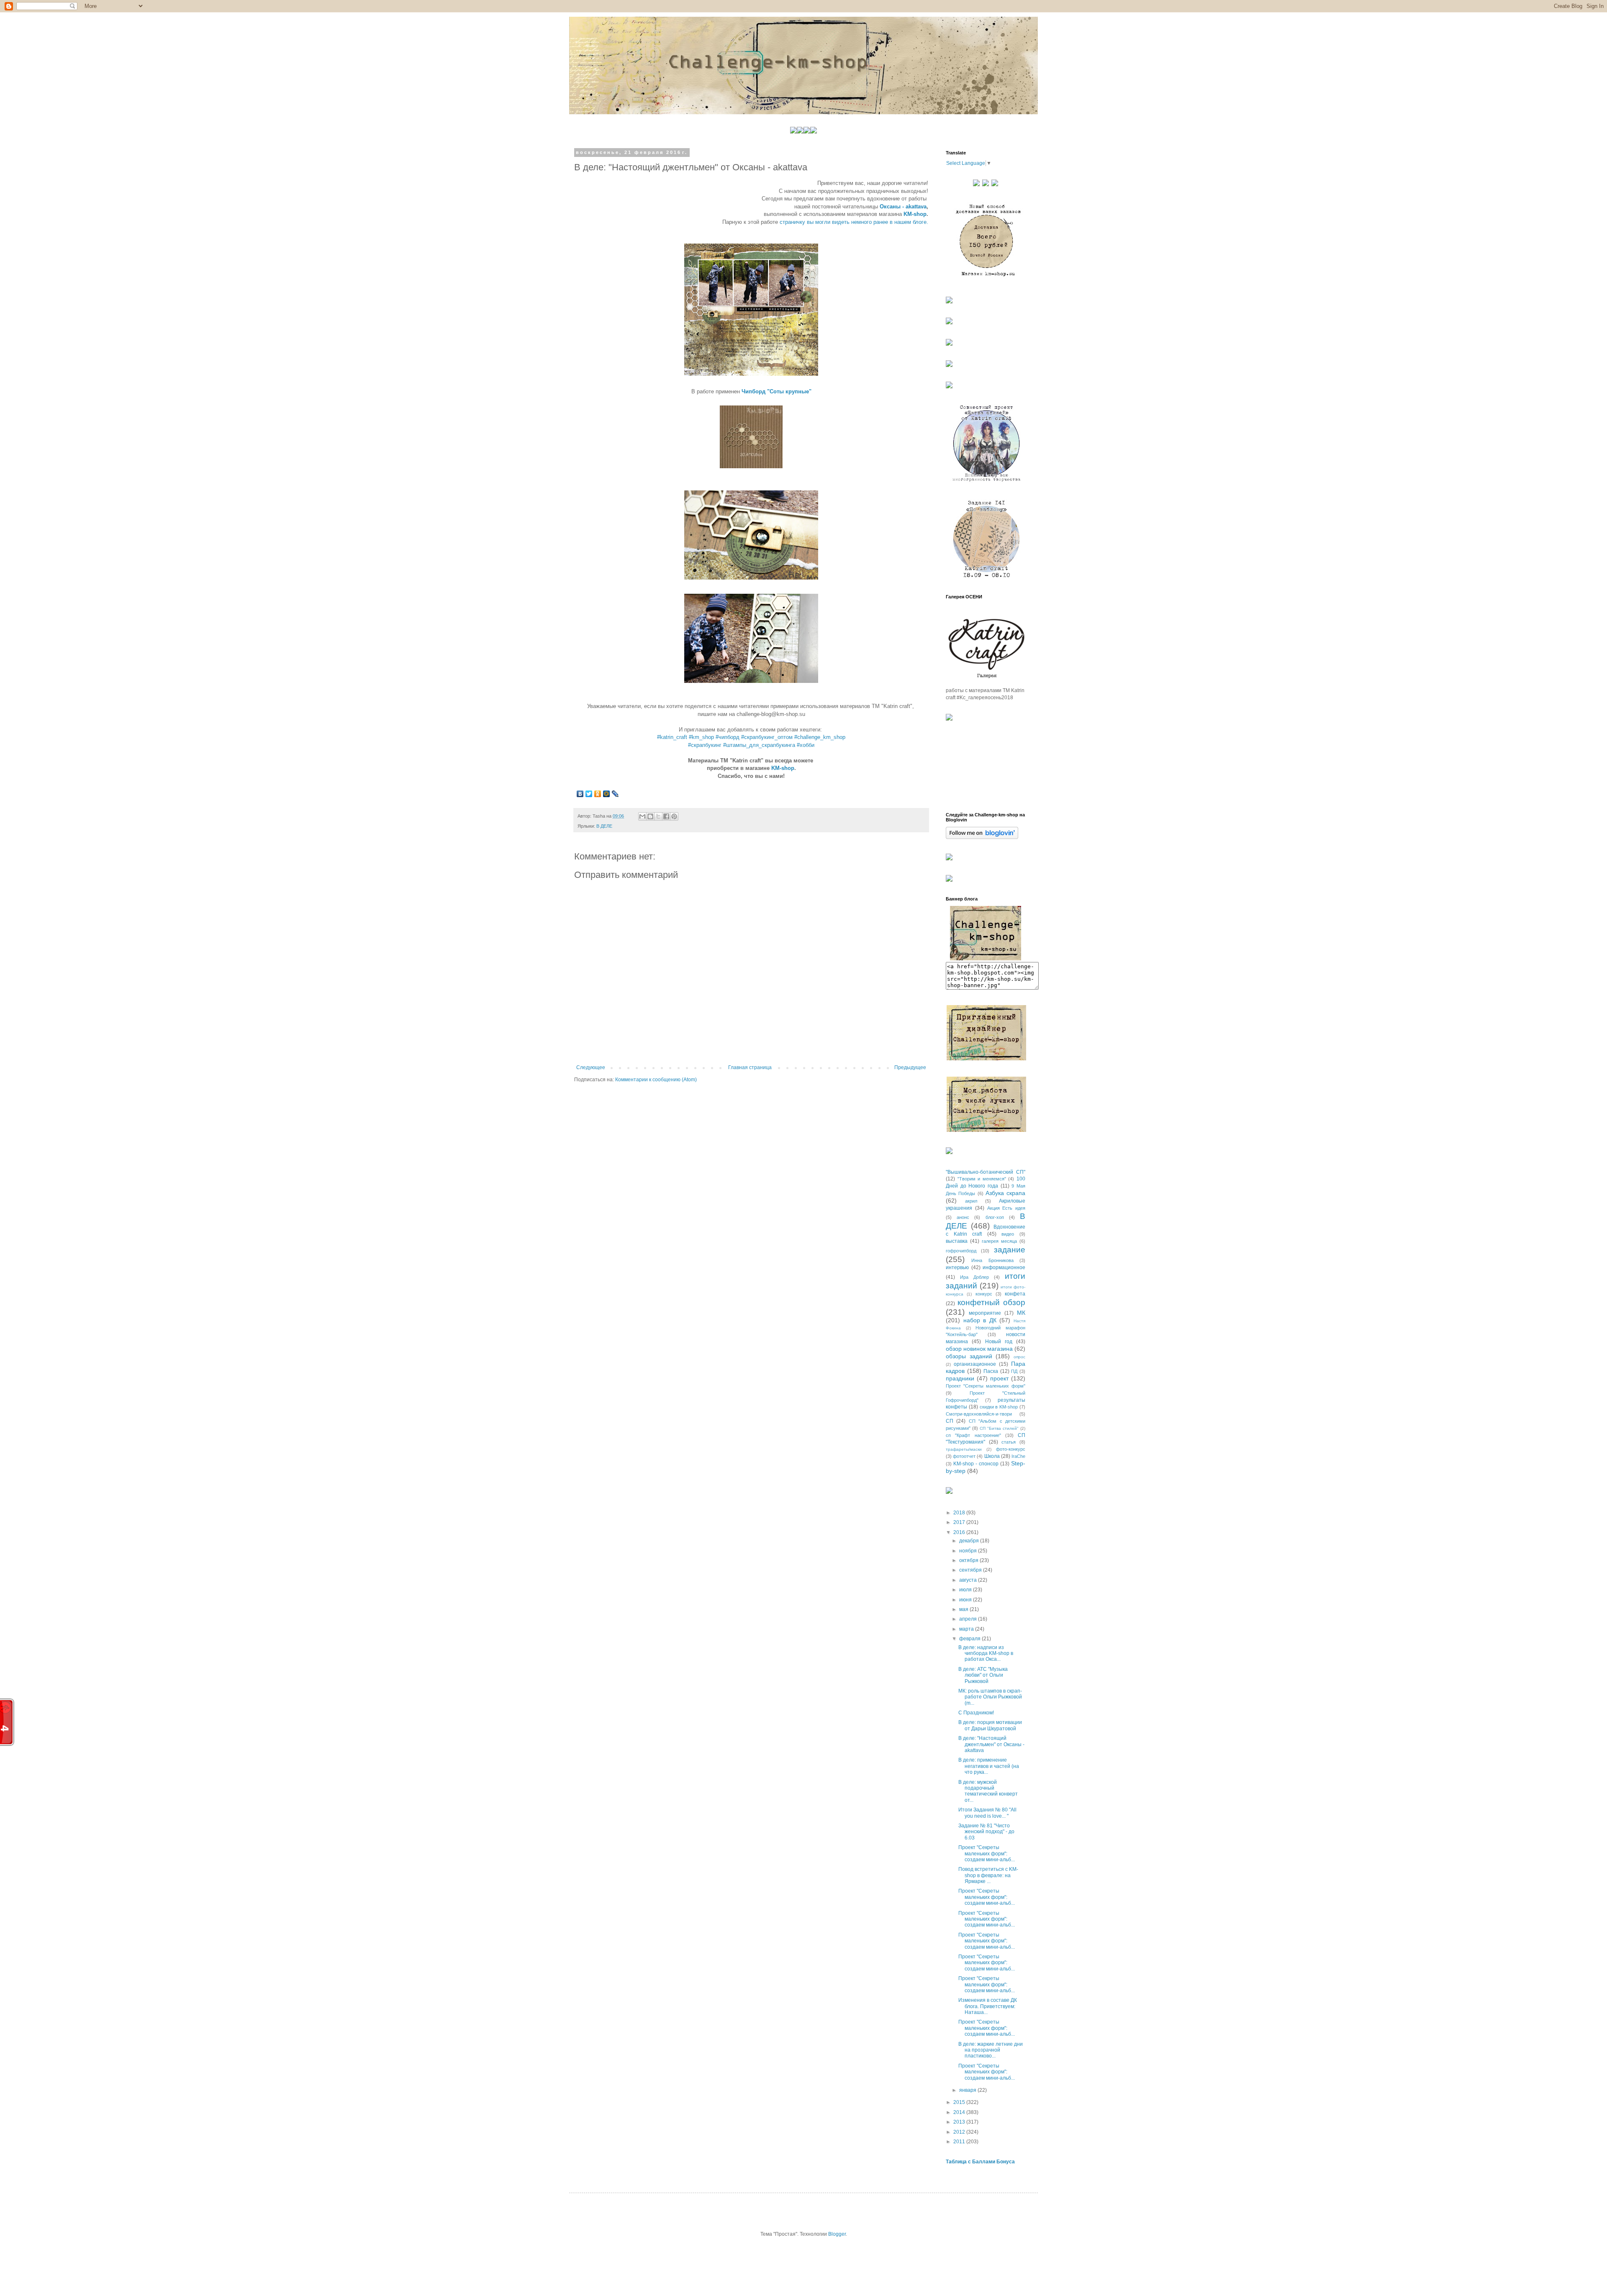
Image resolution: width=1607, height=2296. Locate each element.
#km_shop (701, 737)
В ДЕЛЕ (604, 826)
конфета (1015, 1294)
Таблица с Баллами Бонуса (980, 2162)
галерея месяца (999, 1241)
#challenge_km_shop (820, 737)
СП (950, 1421)
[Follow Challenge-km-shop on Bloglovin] (982, 837)
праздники (960, 1378)
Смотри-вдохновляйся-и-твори (979, 1414)
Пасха (991, 1371)
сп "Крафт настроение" (973, 1435)
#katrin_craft (672, 737)
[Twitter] (589, 794)
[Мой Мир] (607, 794)
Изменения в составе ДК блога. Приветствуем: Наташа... (988, 2006)
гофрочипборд (961, 1251)
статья (1009, 1442)
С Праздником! (976, 1713)
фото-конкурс (1011, 1449)
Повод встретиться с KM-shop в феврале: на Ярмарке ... (988, 1875)
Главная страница (750, 1067)
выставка (957, 1241)
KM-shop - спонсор (976, 1464)
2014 (960, 2112)
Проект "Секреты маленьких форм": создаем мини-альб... (987, 1853)
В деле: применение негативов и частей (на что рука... (989, 1766)
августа (969, 1580)
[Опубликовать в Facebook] (666, 816)
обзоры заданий (969, 1356)
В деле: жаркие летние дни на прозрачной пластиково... (991, 2050)
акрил (971, 1201)
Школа (992, 1456)
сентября (971, 1570)
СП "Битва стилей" (999, 1428)
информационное (1004, 1267)
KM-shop (915, 214)
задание (1010, 1250)
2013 (960, 2122)
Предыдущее (910, 1067)
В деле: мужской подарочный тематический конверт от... (988, 1791)
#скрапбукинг (705, 745)
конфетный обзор (991, 1302)
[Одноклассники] (598, 794)
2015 (960, 2102)
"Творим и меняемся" (982, 1179)
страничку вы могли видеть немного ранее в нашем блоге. (853, 222)
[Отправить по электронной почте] (642, 816)
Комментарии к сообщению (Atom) (656, 1080)
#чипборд (728, 737)
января (968, 2090)
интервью (957, 1267)
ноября (969, 1551)
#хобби (806, 745)
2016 (960, 1532)
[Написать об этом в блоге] (650, 816)
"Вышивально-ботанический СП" (986, 1172)
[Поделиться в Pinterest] (674, 816)
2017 (960, 1522)
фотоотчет (964, 1456)
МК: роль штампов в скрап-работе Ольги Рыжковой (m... (990, 1697)
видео (1008, 1234)
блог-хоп (995, 1217)
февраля (970, 1639)
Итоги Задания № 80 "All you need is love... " (987, 1813)
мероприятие (985, 1313)
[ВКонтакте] (580, 794)
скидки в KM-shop (999, 1407)
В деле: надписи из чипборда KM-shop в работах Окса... (986, 1653)
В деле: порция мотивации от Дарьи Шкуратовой (990, 1725)
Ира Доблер (974, 1277)
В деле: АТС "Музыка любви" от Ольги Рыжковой (983, 1675)
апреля (969, 1619)
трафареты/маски (964, 1449)
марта (967, 1629)
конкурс (984, 1294)
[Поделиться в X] (658, 816)
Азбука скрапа (1005, 1193)
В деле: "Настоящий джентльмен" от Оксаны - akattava (991, 1744)
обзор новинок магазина (979, 1349)
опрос (1019, 1357)
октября (969, 1560)
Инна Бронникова (992, 1260)
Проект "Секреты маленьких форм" (986, 1386)
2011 (960, 2142)
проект (999, 1378)
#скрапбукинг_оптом (767, 737)
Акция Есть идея (1006, 1208)
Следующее (591, 1067)
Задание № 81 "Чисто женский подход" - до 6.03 (986, 1832)
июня (966, 1600)
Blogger (837, 2234)
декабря (970, 1541)
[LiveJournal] (615, 794)
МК (1021, 1313)
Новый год (999, 1342)
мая (964, 1609)
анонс (963, 1217)
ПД (1014, 1371)
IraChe (1018, 1456)
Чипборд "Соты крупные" (777, 391)
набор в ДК (980, 1320)
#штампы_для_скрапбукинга (759, 745)
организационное (975, 1364)
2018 (960, 1513)
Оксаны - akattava (903, 207)
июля (966, 1590)
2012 (960, 2132)
